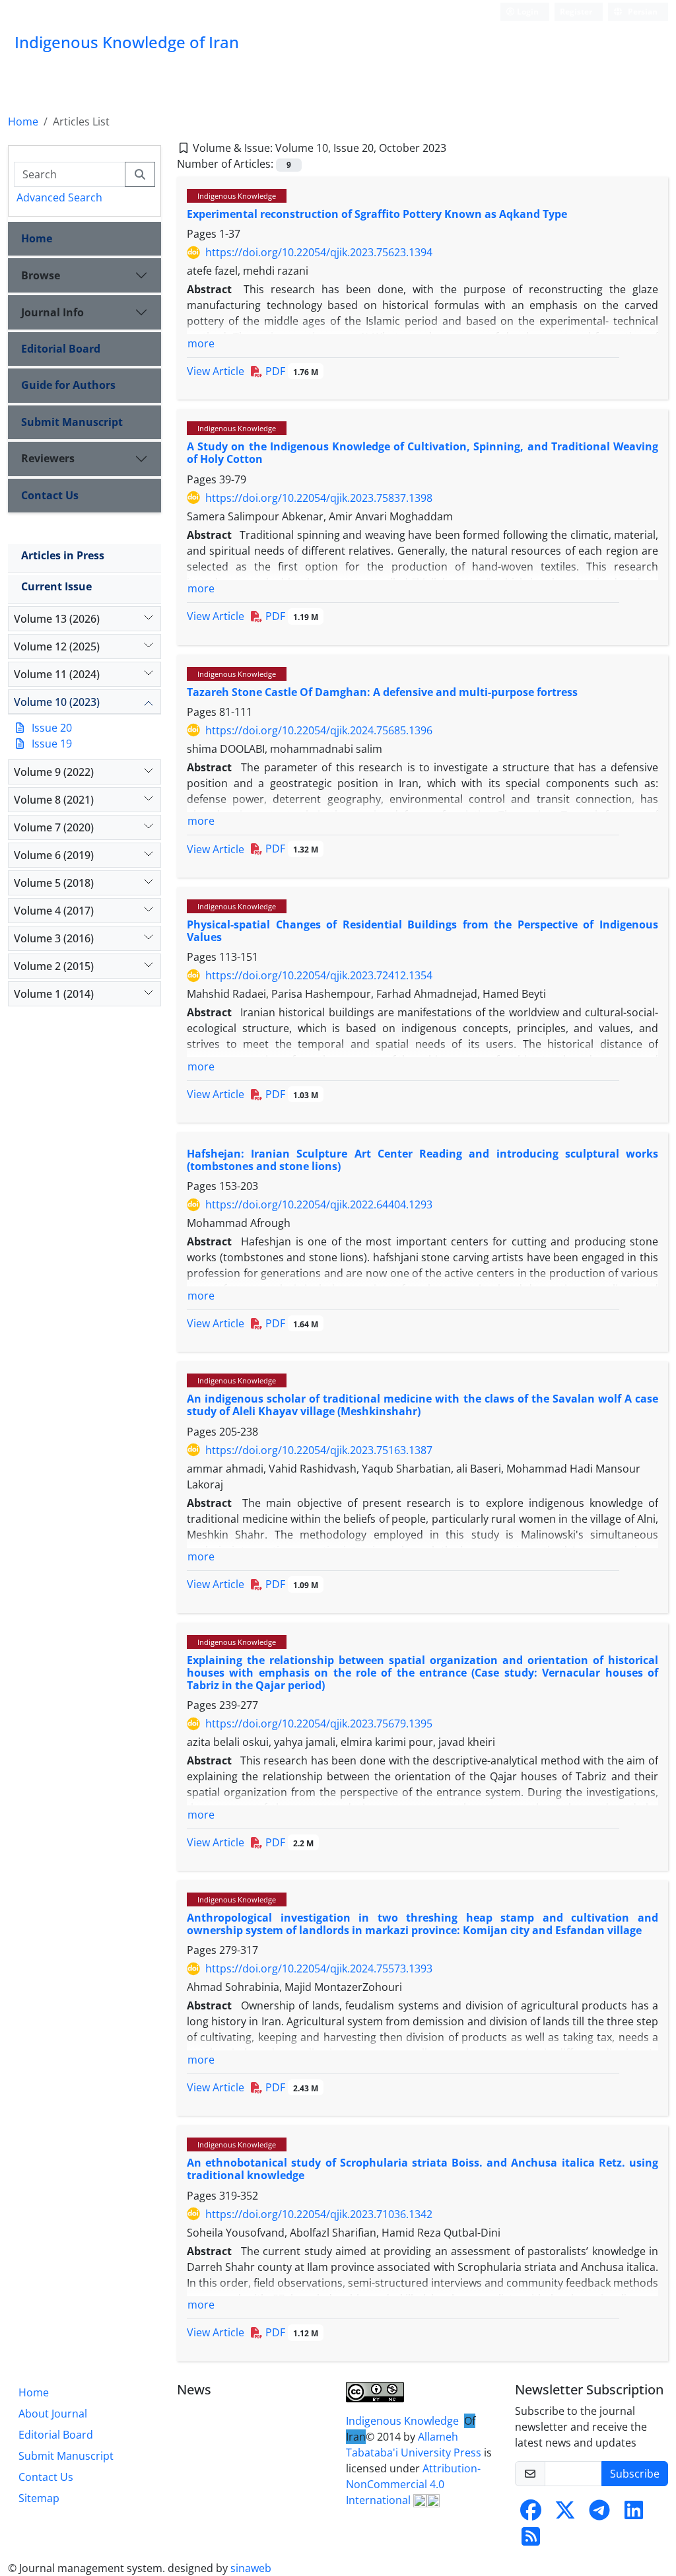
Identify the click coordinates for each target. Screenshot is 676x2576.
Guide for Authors (68, 385)
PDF (290, 371)
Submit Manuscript (72, 422)
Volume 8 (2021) (54, 800)
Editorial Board (61, 349)
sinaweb (251, 2568)
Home (23, 122)
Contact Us (50, 495)
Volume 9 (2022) (54, 772)
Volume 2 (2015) (54, 966)
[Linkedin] (634, 2514)
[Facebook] (531, 2514)
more (201, 343)
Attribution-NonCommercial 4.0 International (413, 2484)
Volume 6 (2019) (54, 855)
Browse (41, 275)
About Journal (53, 2414)
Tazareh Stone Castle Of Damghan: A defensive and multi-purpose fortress (382, 692)
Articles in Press (63, 555)
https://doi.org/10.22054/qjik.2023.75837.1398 (319, 498)
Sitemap (39, 2498)
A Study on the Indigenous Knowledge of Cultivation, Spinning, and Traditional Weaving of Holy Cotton (422, 453)
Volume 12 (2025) (57, 646)
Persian (642, 12)
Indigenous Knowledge (237, 196)
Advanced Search (59, 197)
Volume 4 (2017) (54, 911)
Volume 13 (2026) (57, 619)
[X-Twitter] (565, 2514)
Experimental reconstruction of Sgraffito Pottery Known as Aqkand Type (377, 214)
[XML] (457, 148)
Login (527, 12)
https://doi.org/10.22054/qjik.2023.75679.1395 (319, 1723)
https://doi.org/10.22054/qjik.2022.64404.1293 (319, 1204)
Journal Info (52, 312)
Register (576, 12)
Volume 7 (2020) (54, 827)
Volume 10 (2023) (57, 702)
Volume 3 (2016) (54, 938)
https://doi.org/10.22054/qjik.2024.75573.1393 (319, 1968)
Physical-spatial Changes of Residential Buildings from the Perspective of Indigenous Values (422, 931)
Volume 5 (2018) (54, 883)
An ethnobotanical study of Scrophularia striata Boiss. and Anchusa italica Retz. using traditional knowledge (422, 2169)
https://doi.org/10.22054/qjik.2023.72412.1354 (319, 975)
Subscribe (635, 2474)
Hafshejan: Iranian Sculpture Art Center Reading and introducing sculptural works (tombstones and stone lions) (422, 1160)
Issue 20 (52, 728)
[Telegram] (599, 2514)
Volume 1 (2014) (54, 994)
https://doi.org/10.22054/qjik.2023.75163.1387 (319, 1450)
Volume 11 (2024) (57, 674)
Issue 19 (52, 744)
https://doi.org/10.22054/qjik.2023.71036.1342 (319, 2214)
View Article (216, 371)
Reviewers (48, 458)
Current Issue (56, 586)
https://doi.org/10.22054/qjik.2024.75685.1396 (319, 730)
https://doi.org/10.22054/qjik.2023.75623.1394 (319, 252)
